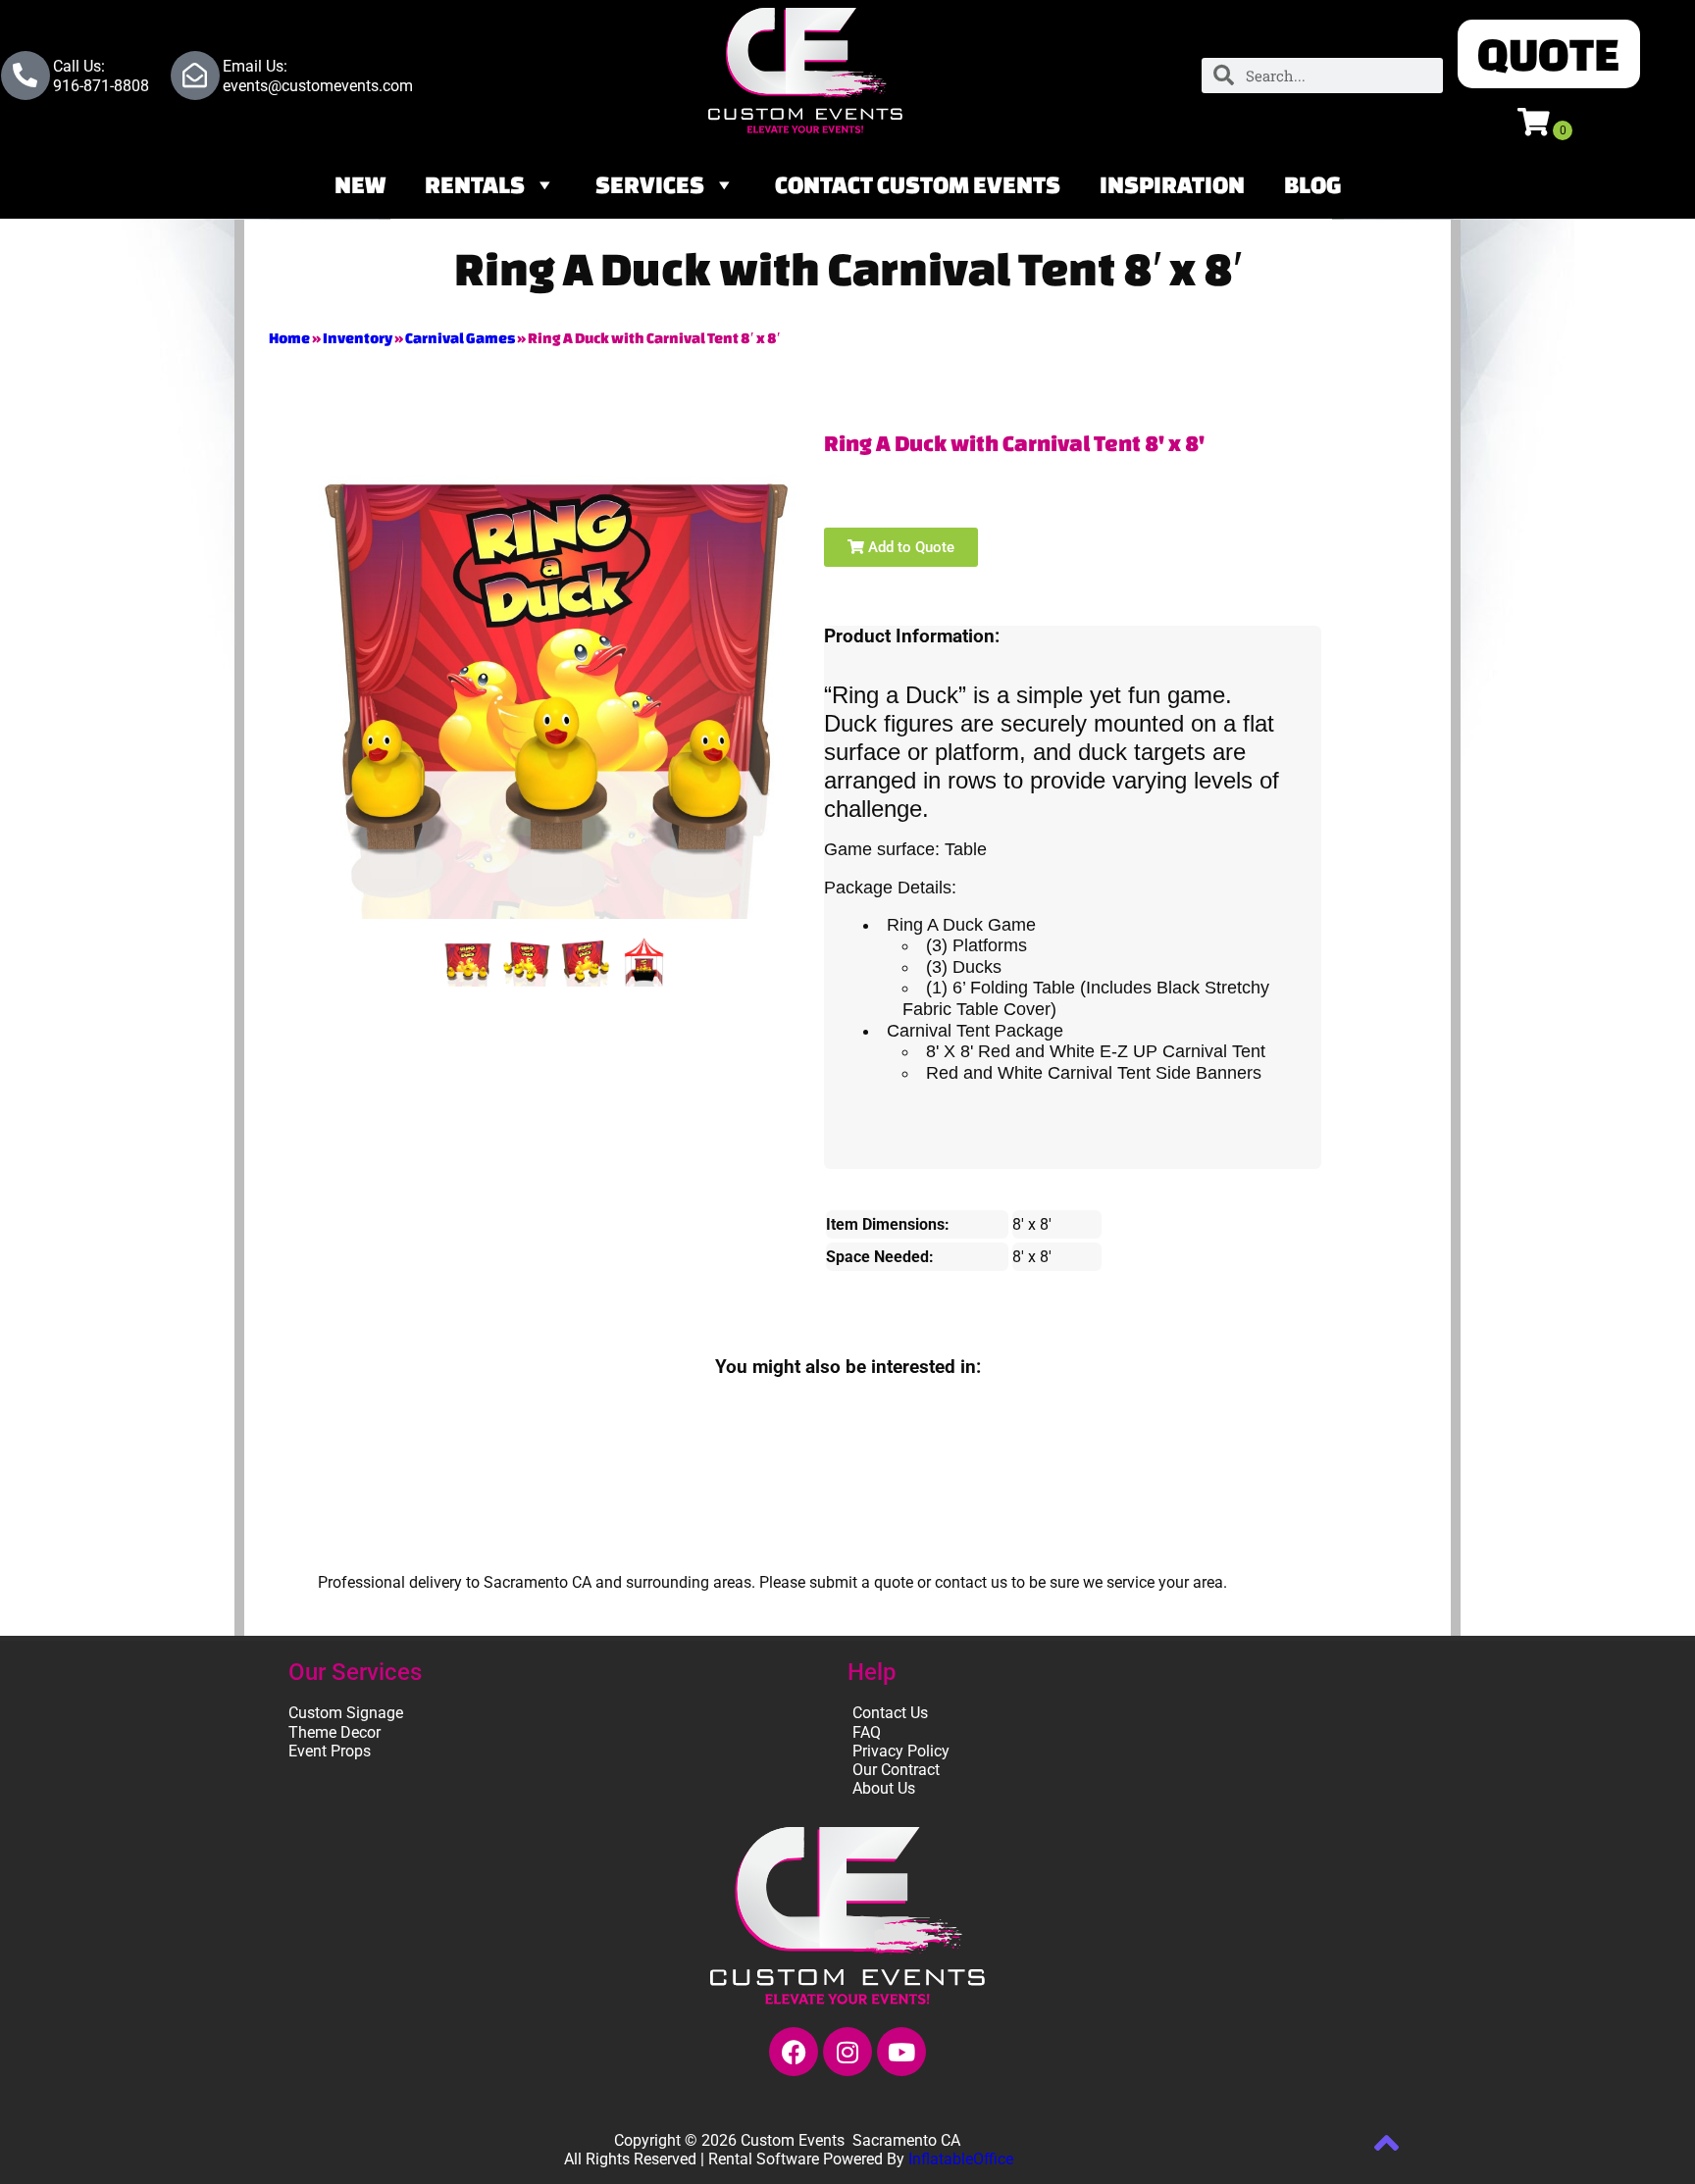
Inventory (358, 338)
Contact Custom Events (918, 184)
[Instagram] (847, 2052)
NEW (360, 184)
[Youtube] (901, 2052)
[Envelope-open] (195, 76)
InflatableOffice (961, 2159)
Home (289, 338)
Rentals (475, 184)
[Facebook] (794, 2052)
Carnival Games (460, 338)
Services (650, 184)
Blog (1313, 184)
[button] (1549, 54)
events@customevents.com (318, 86)
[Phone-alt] (26, 76)
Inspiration (1172, 184)
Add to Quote (909, 547)
